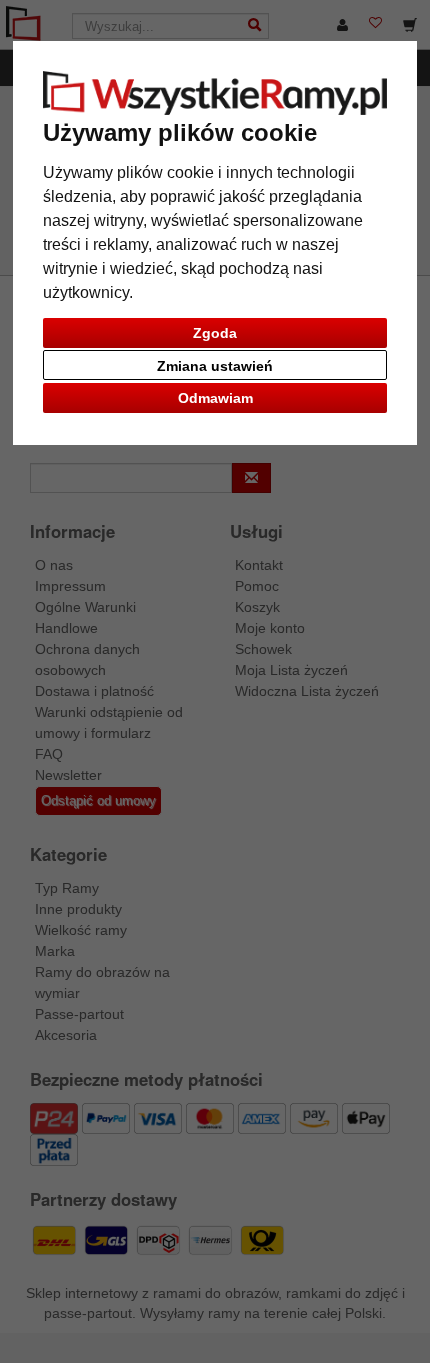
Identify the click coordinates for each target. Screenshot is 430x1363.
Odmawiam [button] (215, 398)
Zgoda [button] (215, 333)
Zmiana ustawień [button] (215, 366)
